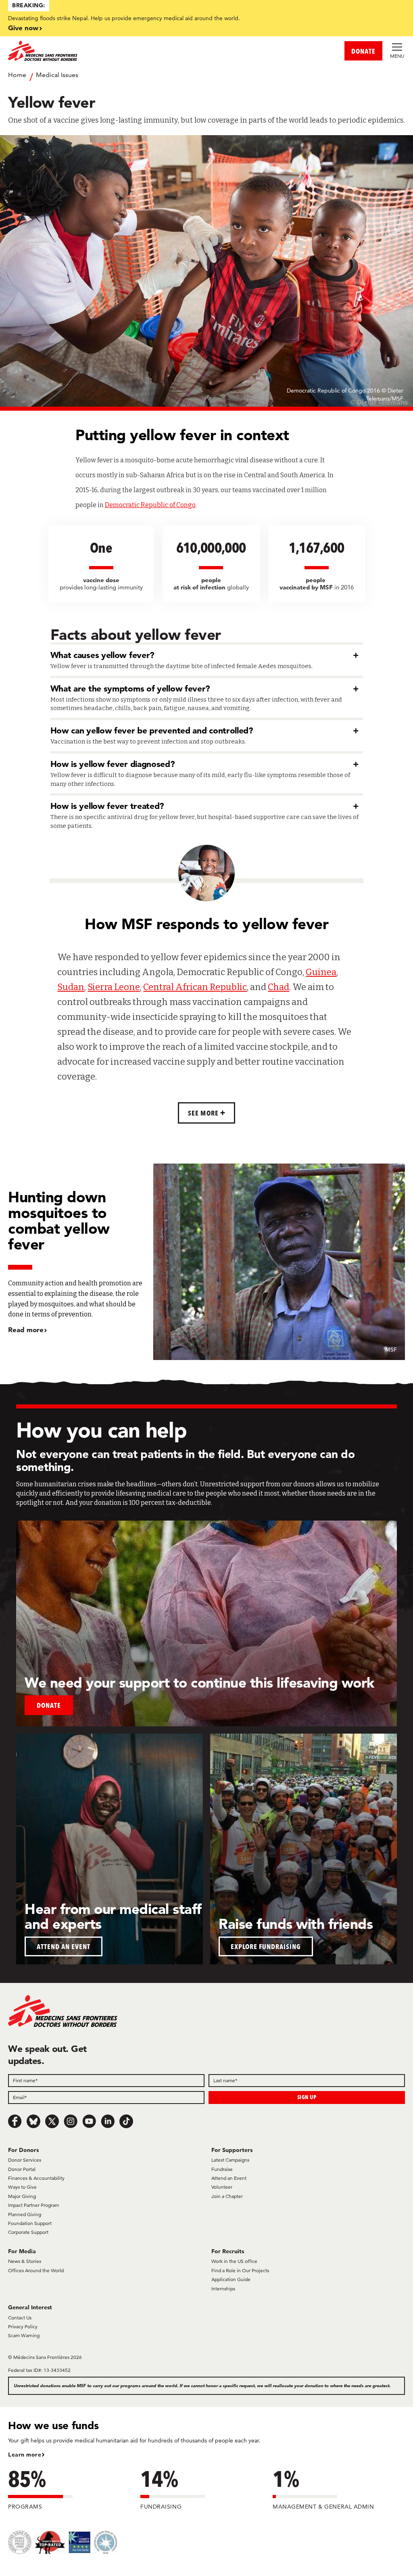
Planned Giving (25, 2214)
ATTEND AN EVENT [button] (64, 1946)
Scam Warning (24, 2335)
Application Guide (231, 2279)
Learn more (25, 2455)
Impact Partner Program (33, 2205)
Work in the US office (234, 2261)
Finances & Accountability (36, 2178)
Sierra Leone (114, 987)
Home (17, 75)
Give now (23, 28)
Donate (49, 1705)
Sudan (71, 987)
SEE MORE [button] (204, 1113)
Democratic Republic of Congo (150, 505)
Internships (223, 2289)
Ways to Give (22, 2187)
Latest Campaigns (230, 2160)
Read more (26, 1330)
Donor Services (25, 2160)
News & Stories (25, 2261)
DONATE (363, 51)
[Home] (107, 51)
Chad (278, 987)
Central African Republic (195, 987)
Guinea (321, 972)
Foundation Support (30, 2223)
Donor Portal (22, 2169)
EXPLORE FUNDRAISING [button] (266, 1946)
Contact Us (20, 2318)
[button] (207, 653)
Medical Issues (57, 75)
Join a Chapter (227, 2196)
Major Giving (22, 2196)
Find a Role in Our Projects (240, 2270)
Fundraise (222, 2169)
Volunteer (222, 2187)
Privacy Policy (23, 2326)
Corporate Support (28, 2232)
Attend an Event (229, 2178)
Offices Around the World (36, 2270)
